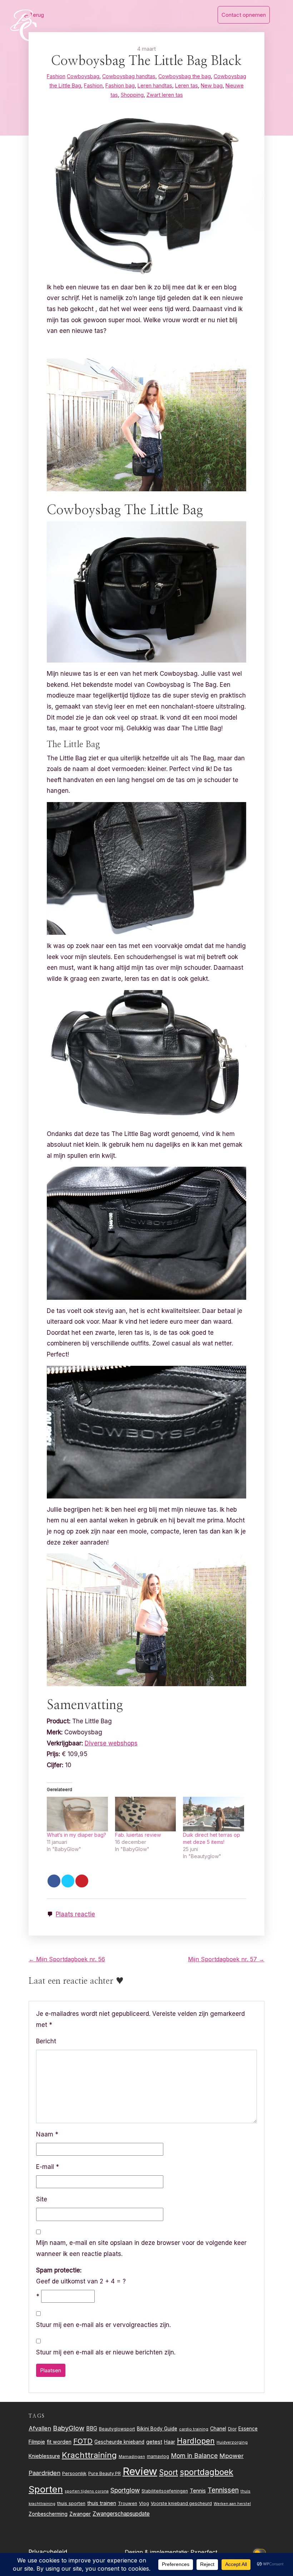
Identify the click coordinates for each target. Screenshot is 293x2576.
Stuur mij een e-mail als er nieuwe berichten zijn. (106, 2352)
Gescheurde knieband (119, 2442)
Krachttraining (89, 2455)
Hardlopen (196, 2441)
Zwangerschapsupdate (121, 2514)
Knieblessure (44, 2456)
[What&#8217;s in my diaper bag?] (77, 1814)
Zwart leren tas (165, 95)
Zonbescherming (48, 2514)
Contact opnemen (244, 15)
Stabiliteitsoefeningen (165, 2491)
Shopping (132, 95)
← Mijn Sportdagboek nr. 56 (67, 1959)
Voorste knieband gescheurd (181, 2503)
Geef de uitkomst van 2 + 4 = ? (81, 2276)
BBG (92, 2428)
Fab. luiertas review (138, 1835)
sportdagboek (207, 2472)
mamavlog (158, 2456)
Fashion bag (120, 85)
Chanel (218, 2429)
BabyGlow (69, 2428)
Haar (170, 2442)
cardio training (194, 2429)
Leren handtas (155, 85)
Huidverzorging (232, 2442)
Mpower (232, 2456)
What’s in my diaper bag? (76, 1835)
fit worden (59, 2442)
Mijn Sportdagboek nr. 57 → (226, 1959)
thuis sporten (71, 2503)
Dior (232, 2429)
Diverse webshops (111, 1743)
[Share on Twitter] (68, 1881)
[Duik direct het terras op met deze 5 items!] (213, 1814)
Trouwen (128, 2503)
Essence (248, 2429)
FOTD (83, 2441)
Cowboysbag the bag (185, 76)
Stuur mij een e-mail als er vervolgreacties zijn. (103, 2325)
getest (154, 2442)
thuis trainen (102, 2503)
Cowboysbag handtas (129, 76)
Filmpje (37, 2442)
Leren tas (187, 85)
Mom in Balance (194, 2456)
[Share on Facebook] (54, 1881)
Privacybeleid (48, 2552)
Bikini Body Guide (157, 2429)
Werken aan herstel (232, 2504)
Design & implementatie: (158, 2552)
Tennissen (223, 2490)
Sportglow (125, 2490)
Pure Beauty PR (105, 2473)
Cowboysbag (83, 76)
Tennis (198, 2491)
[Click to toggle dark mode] (261, 2552)
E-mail (48, 2167)
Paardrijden (44, 2473)
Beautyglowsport (117, 2429)
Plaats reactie (75, 1914)
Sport (168, 2472)
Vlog (144, 2503)
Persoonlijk (74, 2473)
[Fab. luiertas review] (146, 1814)
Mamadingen (132, 2456)
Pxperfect (204, 2552)
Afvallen (40, 2428)
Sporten (46, 2489)
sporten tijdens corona (87, 2491)
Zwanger (80, 2514)
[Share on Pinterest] (82, 1881)
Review (140, 2471)
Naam (47, 2134)
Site (42, 2199)
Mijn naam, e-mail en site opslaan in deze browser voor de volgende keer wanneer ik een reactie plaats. (141, 2248)
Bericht (46, 2041)
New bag (212, 85)
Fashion (56, 76)
